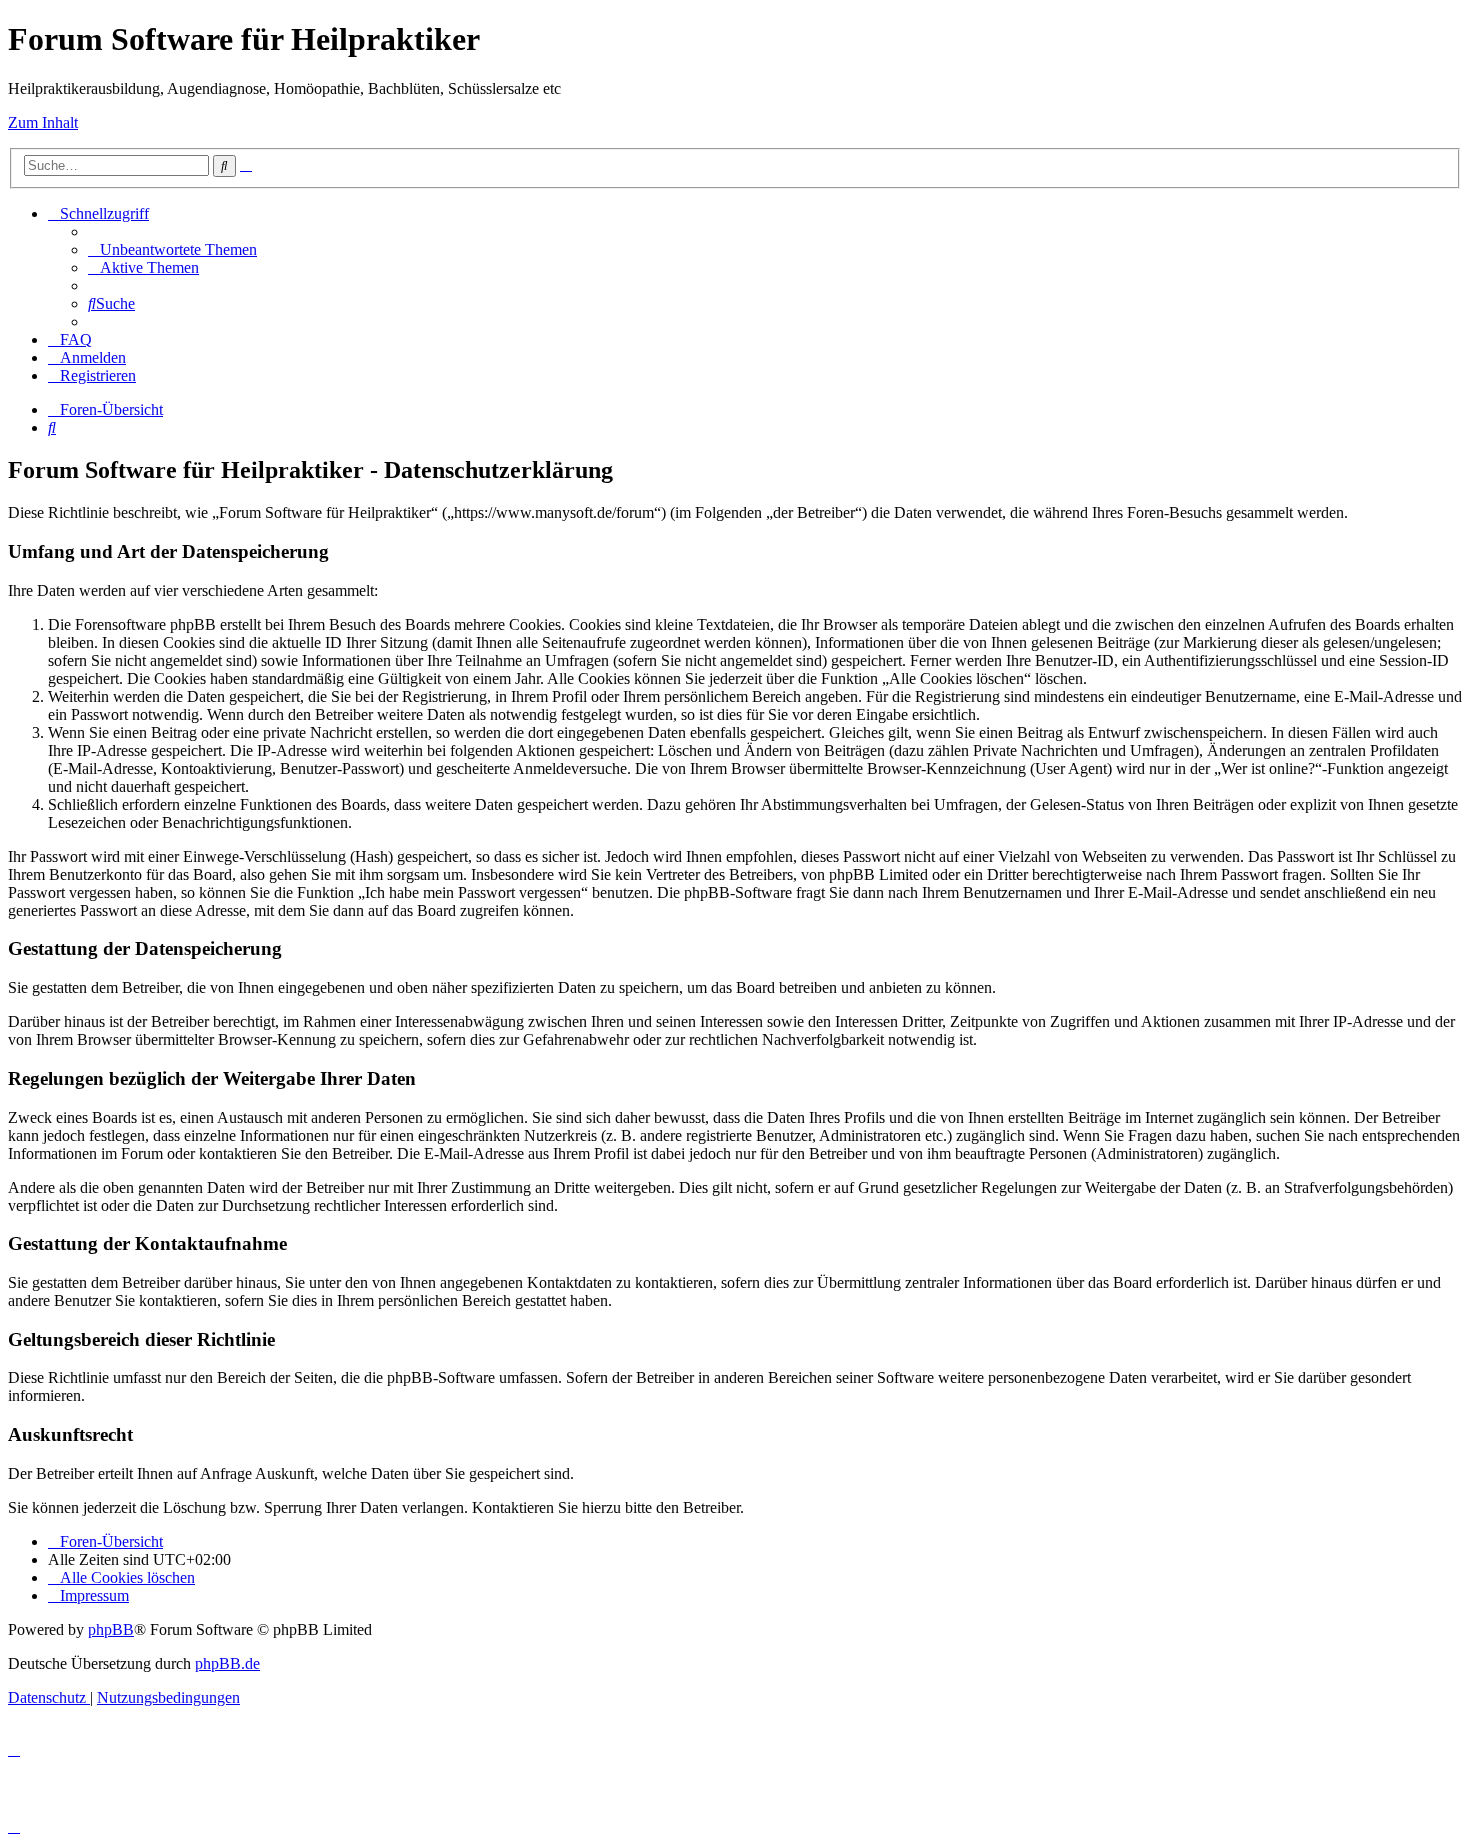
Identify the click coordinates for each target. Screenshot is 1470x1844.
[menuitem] (172, 249)
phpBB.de (227, 1663)
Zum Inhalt (43, 122)
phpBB (111, 1629)
